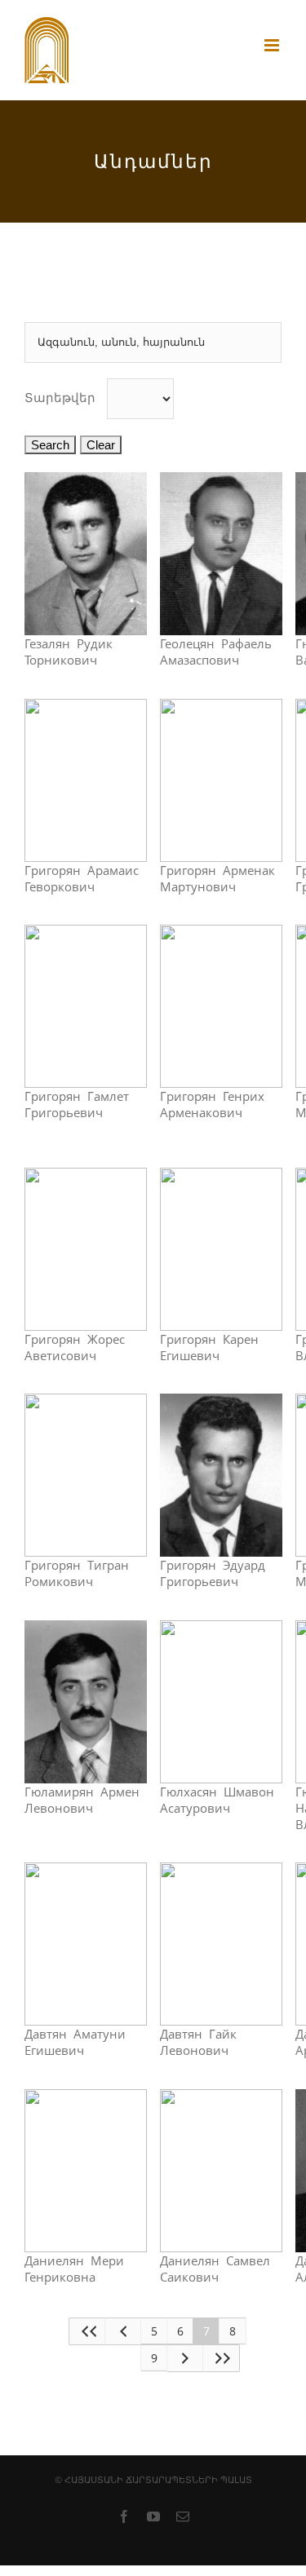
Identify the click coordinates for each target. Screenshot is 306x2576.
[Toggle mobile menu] (273, 45)
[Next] (185, 2358)
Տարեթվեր (60, 398)
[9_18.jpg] (86, 480)
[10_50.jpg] (86, 707)
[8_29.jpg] (86, 1871)
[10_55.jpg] (221, 2097)
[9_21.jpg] (86, 933)
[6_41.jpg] (221, 933)
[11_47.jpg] (221, 707)
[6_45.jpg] (221, 1402)
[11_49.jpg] (86, 1628)
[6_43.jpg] (86, 1176)
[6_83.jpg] (221, 1628)
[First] (87, 2331)
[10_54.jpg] (86, 2097)
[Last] (221, 2358)
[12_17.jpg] (86, 1402)
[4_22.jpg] (221, 1871)
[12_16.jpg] (221, 1176)
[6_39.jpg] (221, 480)
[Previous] (123, 2331)
